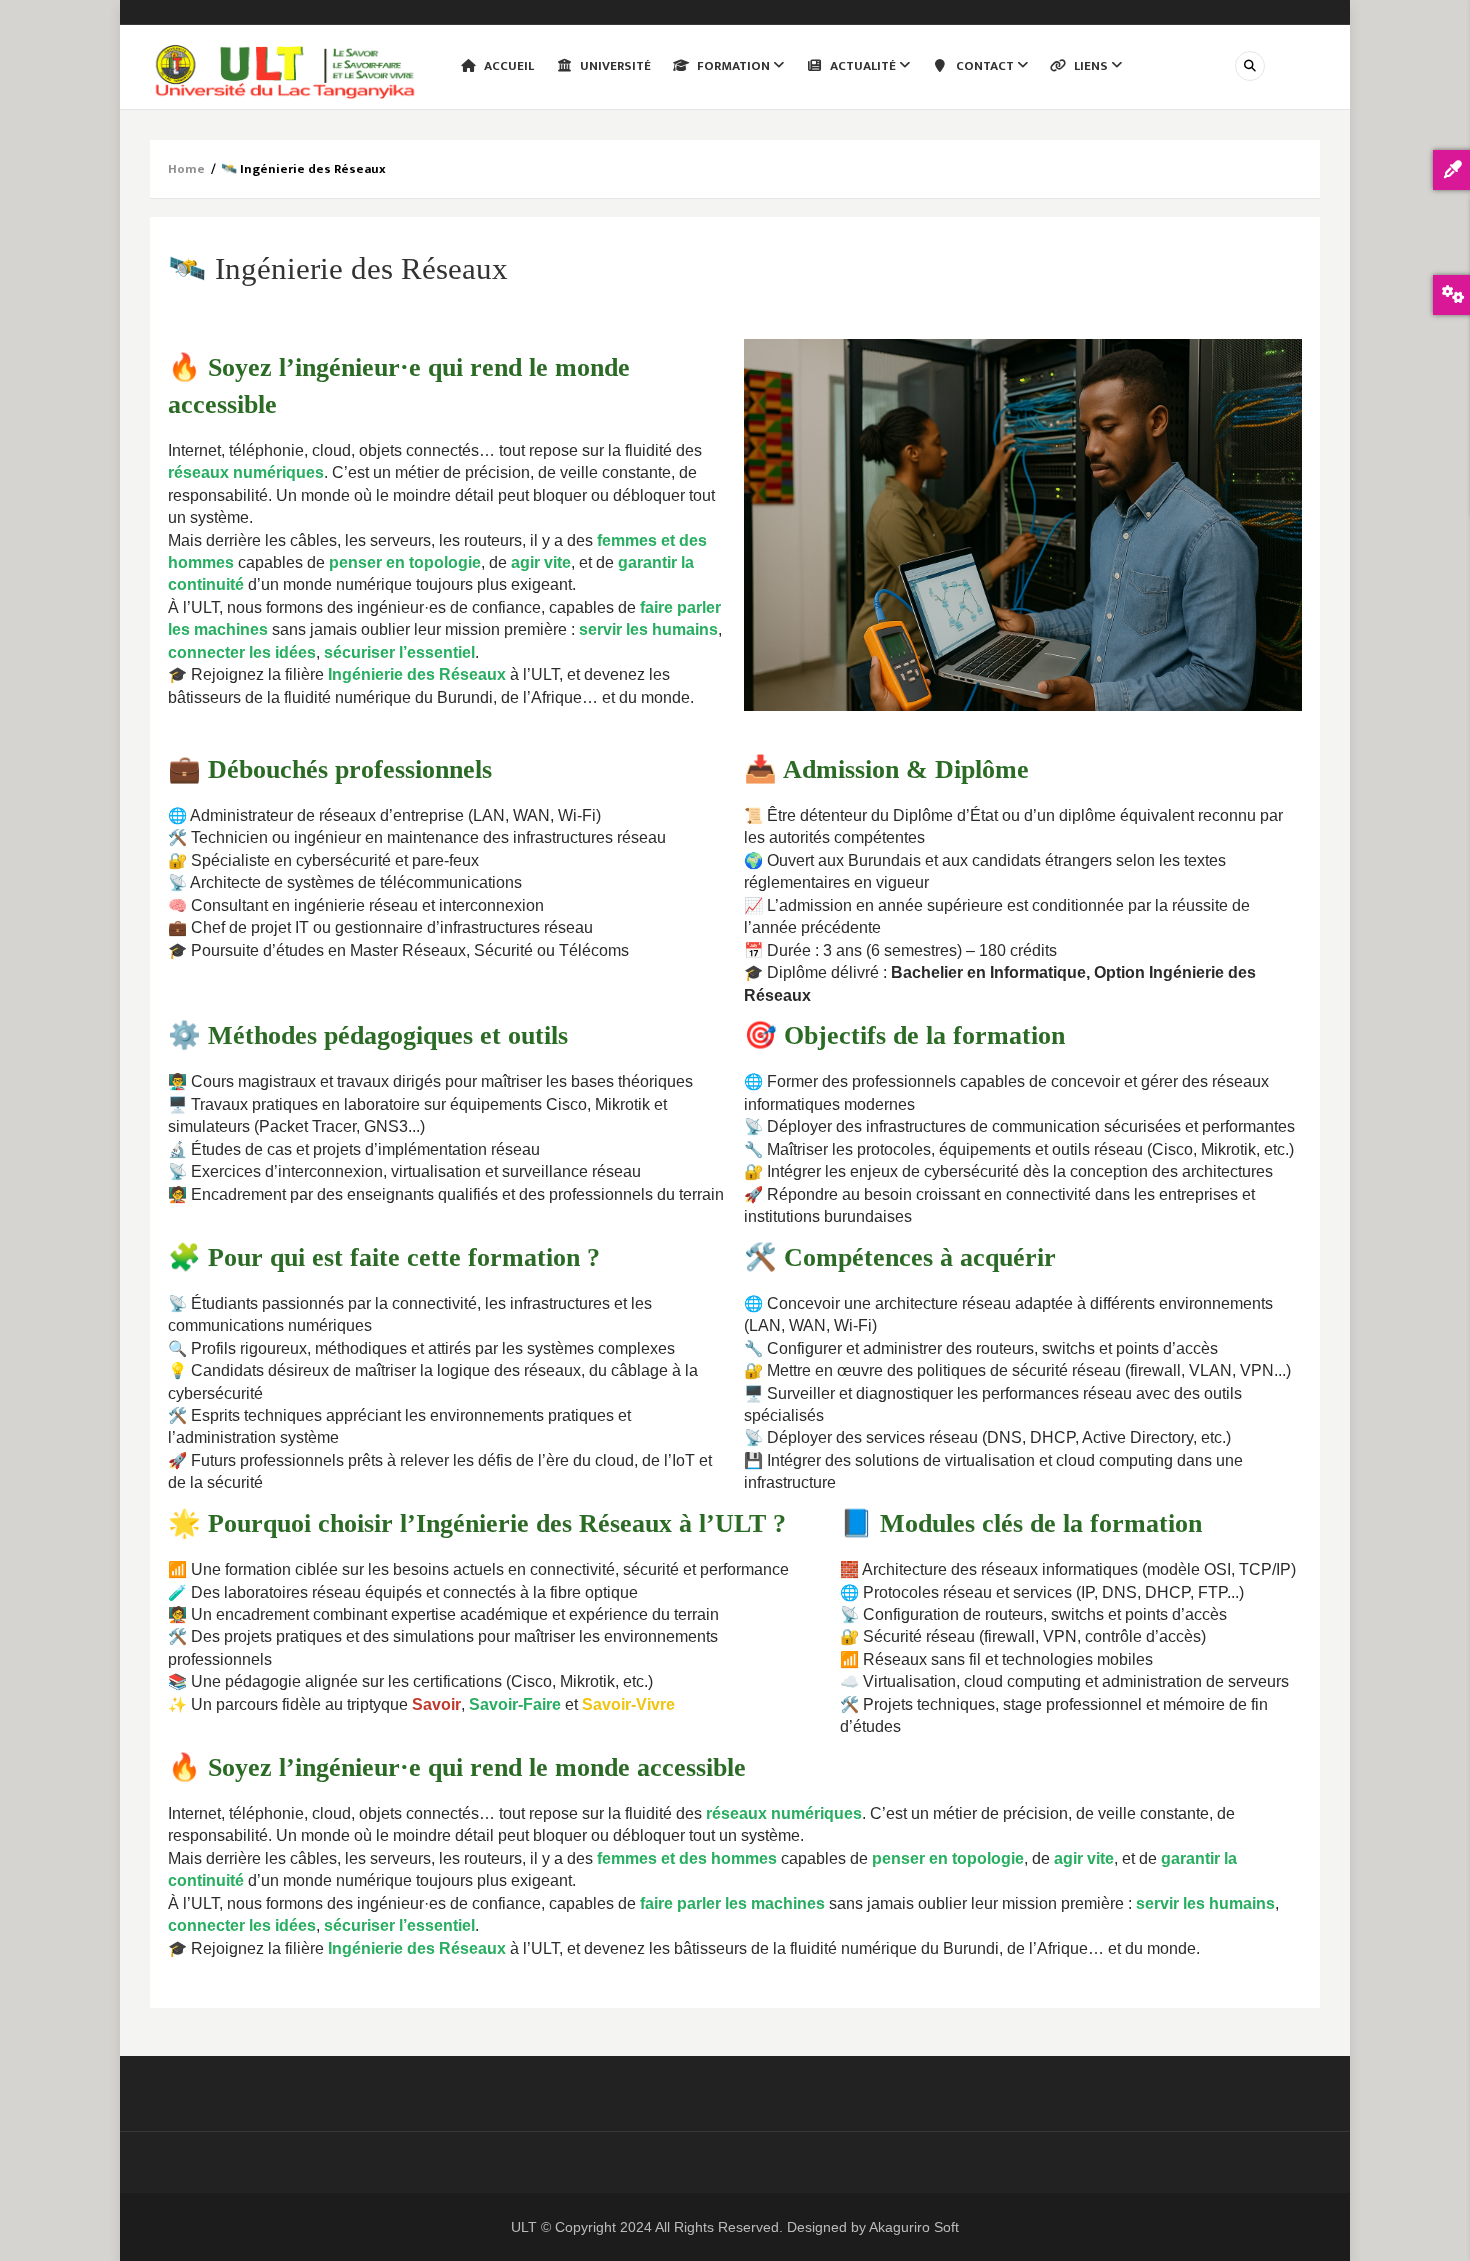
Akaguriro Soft (914, 2227)
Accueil (507, 66)
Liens (1091, 66)
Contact (985, 66)
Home (186, 169)
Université (614, 66)
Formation (733, 66)
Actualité (863, 66)
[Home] (285, 70)
